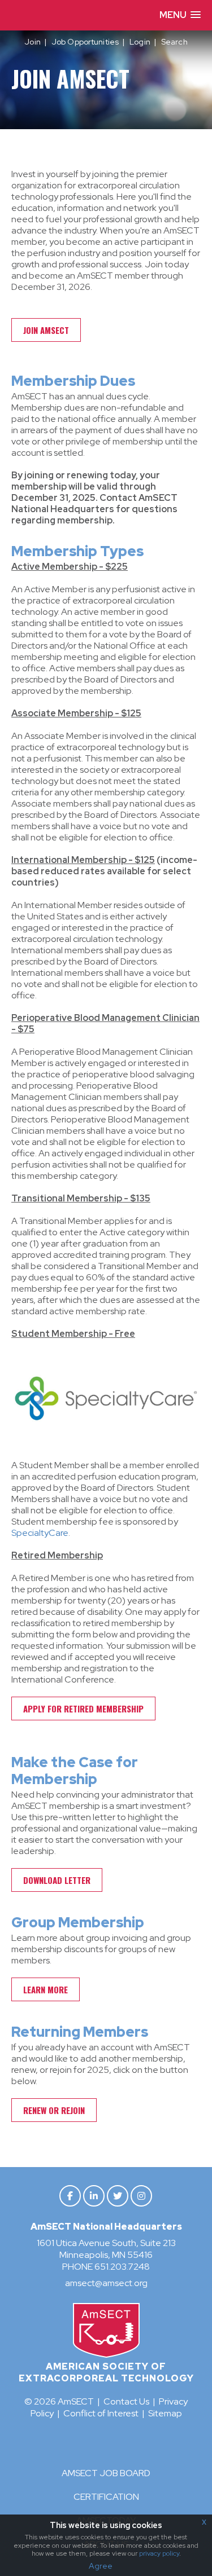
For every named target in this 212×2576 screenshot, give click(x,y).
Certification (106, 2497)
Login (140, 42)
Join (33, 42)
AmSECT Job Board (106, 2473)
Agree (101, 2566)
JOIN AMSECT (46, 330)
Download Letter (57, 1880)
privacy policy (159, 2553)
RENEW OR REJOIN (54, 2110)
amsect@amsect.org (106, 2283)
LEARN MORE (46, 1989)
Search (174, 42)
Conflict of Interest (101, 2413)
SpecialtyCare (40, 1533)
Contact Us (126, 2401)
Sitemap (165, 2413)
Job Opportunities (85, 42)
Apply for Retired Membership (83, 1708)
